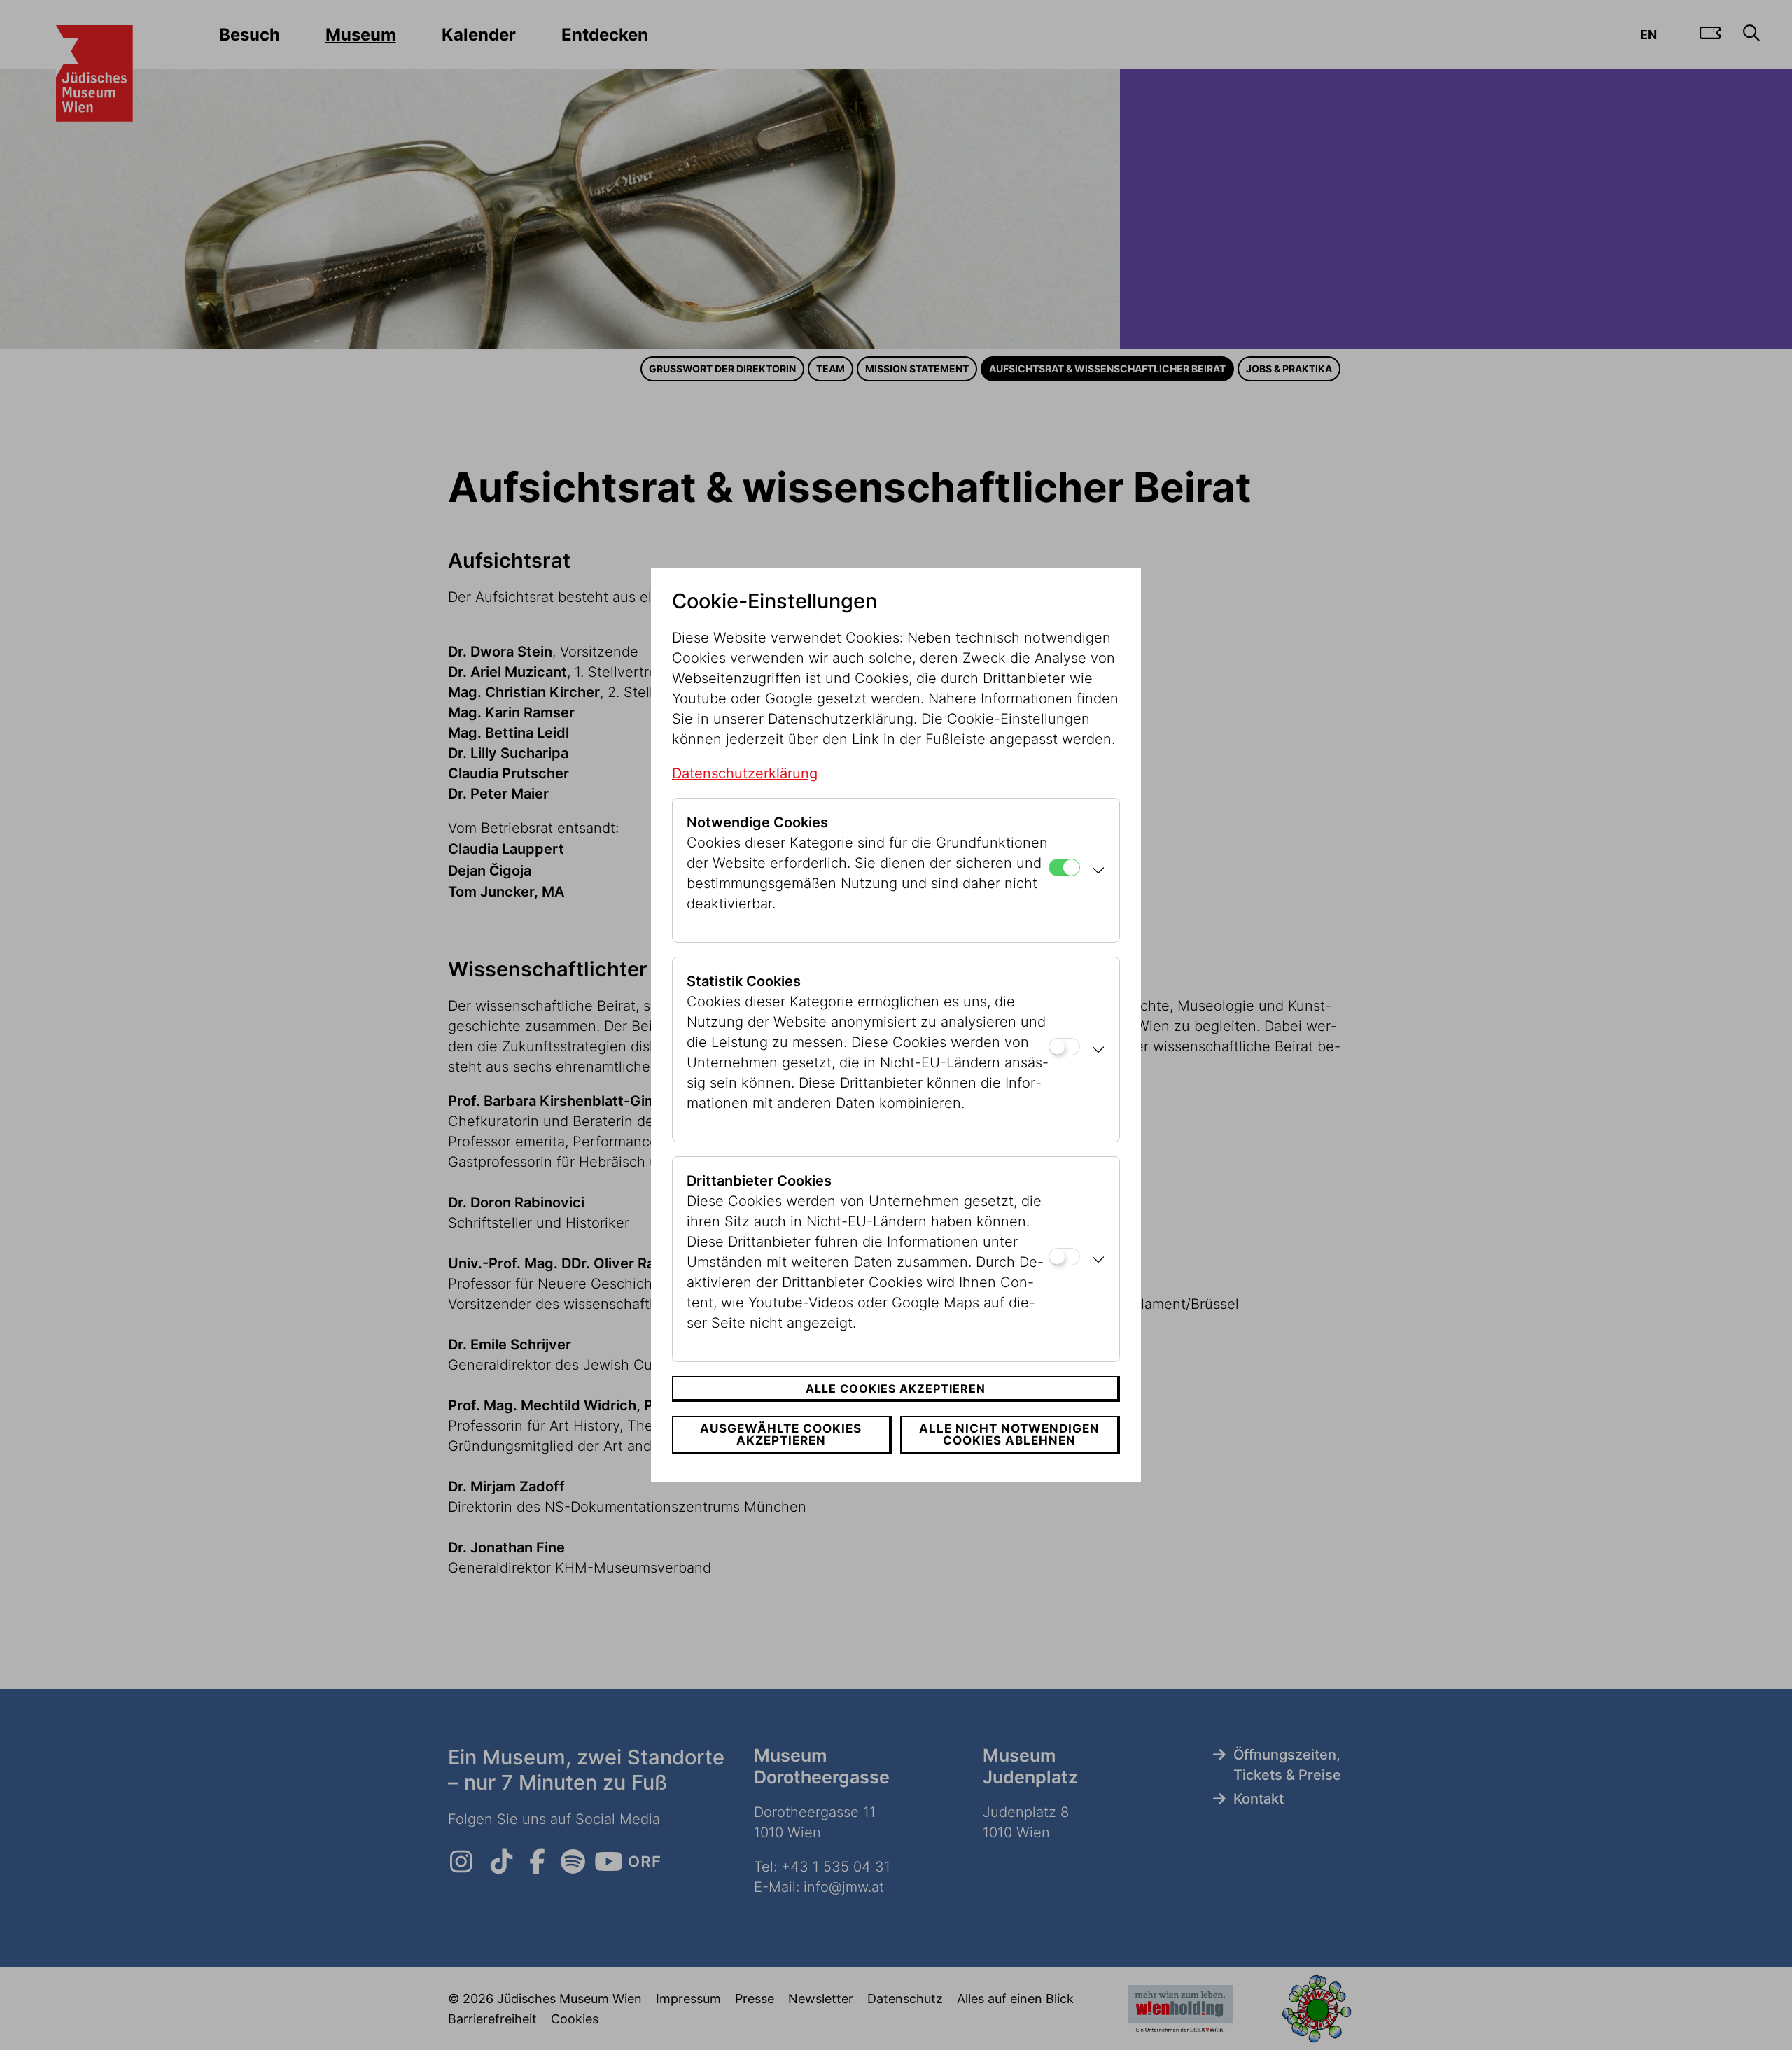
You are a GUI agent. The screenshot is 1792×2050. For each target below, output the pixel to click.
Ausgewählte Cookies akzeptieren (781, 1434)
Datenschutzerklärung (745, 773)
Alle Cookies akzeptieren (896, 1389)
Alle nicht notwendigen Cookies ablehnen (1009, 1434)
